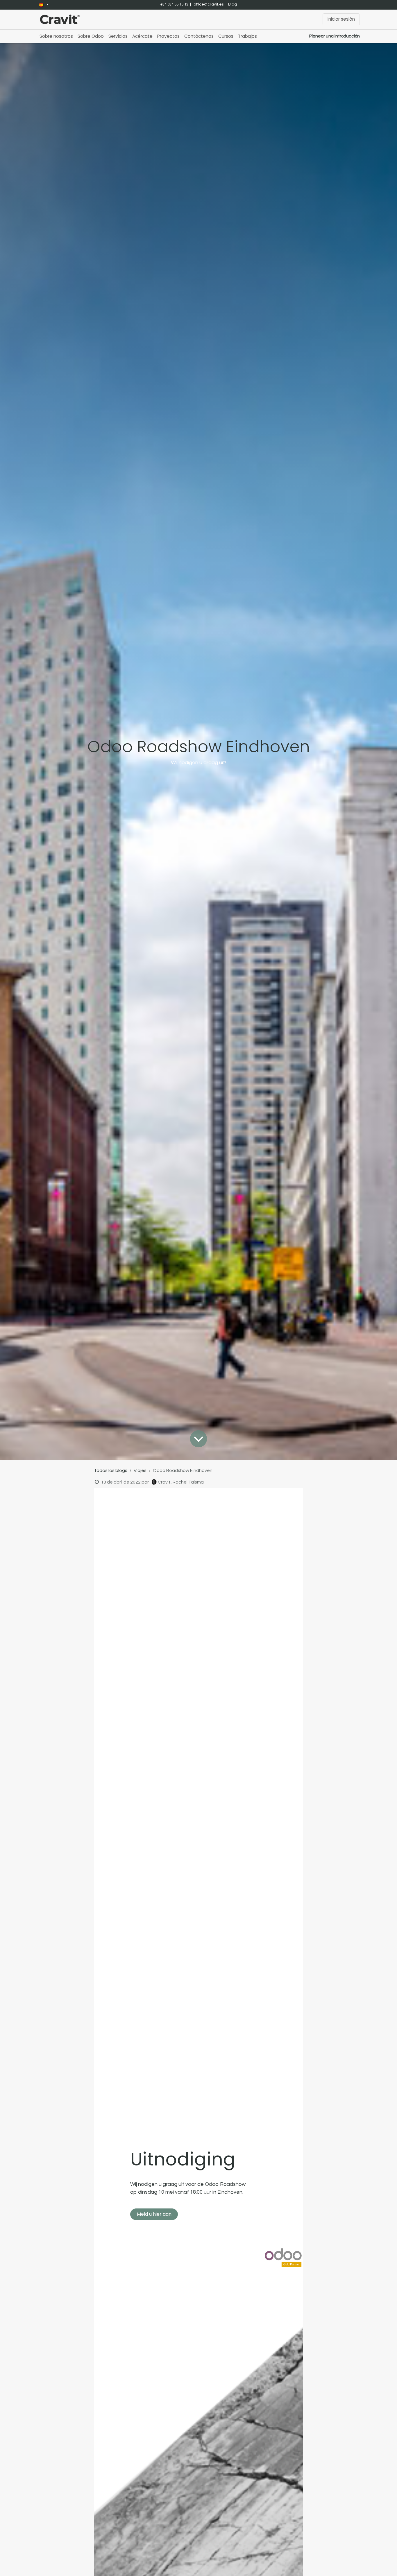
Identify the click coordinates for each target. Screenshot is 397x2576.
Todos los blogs (111, 1470)
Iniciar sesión (341, 19)
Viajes (140, 1470)
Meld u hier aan (154, 2214)
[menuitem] (56, 36)
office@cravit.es (209, 4)
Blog (233, 4)
